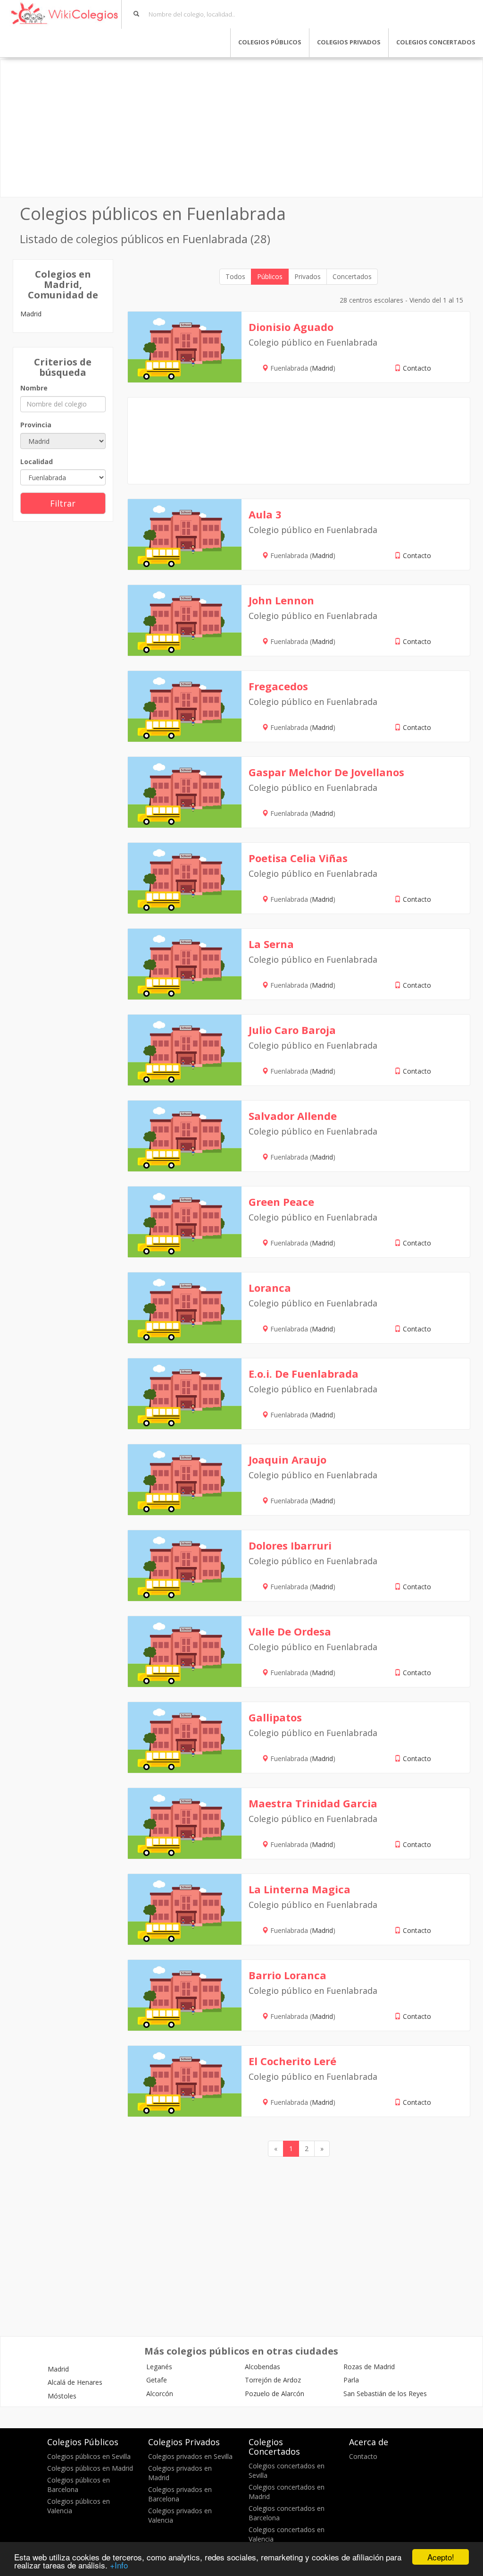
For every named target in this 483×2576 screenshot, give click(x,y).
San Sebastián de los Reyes (385, 2394)
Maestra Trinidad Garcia (313, 1803)
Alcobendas (262, 2367)
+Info (119, 2565)
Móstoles (62, 2396)
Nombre (34, 388)
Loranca (270, 1288)
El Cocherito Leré (292, 2061)
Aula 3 (265, 514)
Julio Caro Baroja (292, 1030)
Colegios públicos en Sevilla (89, 2456)
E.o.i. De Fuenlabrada (304, 1373)
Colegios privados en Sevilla (190, 2456)
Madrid (31, 314)
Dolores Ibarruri (290, 1545)
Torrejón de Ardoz (273, 2380)
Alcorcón (160, 2394)
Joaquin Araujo (287, 1459)
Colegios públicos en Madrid (90, 2468)
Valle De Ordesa (290, 1631)
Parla (351, 2380)
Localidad (37, 462)
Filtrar (63, 503)
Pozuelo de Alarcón (275, 2394)
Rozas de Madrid (369, 2367)
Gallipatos (275, 1717)
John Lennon (281, 600)
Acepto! (441, 2557)
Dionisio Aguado (291, 327)
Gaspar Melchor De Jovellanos (326, 772)
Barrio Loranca (287, 1975)
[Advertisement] (241, 128)
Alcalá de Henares (75, 2382)
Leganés (159, 2367)
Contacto (417, 368)
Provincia (36, 425)
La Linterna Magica (300, 1889)
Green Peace (281, 1202)
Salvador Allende (293, 1116)
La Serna (271, 944)
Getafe (157, 2380)
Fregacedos (278, 686)
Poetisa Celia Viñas (298, 858)
